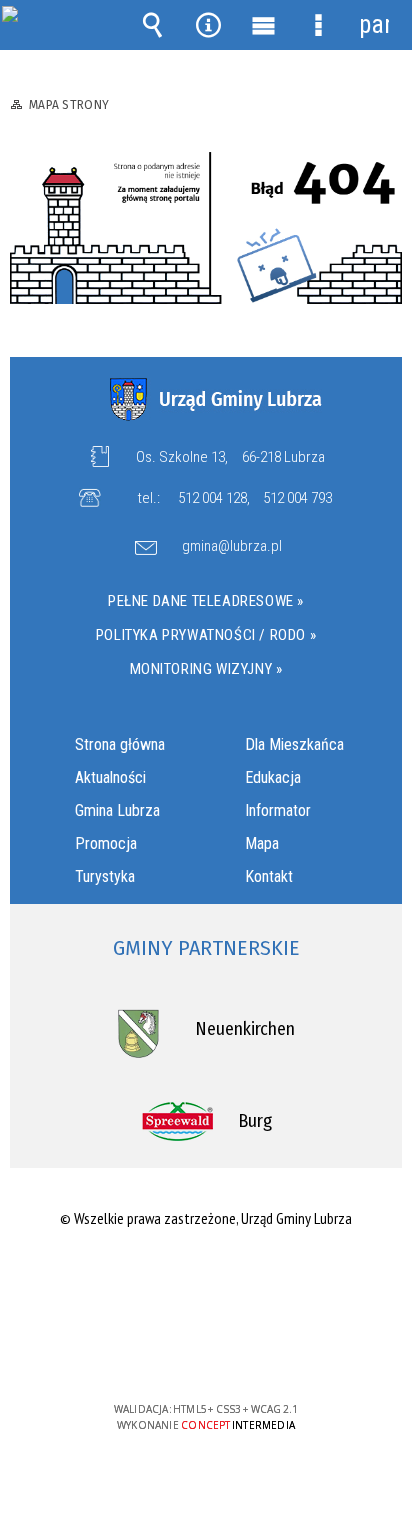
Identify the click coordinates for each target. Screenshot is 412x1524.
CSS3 (204, 1351)
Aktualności (110, 777)
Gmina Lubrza (117, 810)
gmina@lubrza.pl (232, 547)
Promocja (106, 843)
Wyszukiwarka (153, 25)
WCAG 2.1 (267, 1350)
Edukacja (273, 777)
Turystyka (105, 876)
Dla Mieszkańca (294, 744)
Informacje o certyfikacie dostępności (206, 1280)
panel (374, 24)
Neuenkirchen (245, 1029)
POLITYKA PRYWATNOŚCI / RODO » (206, 635)
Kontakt (269, 876)
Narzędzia (208, 25)
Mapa (262, 843)
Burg (255, 1121)
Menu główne (263, 25)
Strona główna (120, 744)
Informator (278, 810)
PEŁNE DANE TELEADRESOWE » (206, 601)
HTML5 (174, 1351)
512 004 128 (212, 498)
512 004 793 (297, 498)
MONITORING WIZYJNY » (206, 669)
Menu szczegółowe (319, 25)
